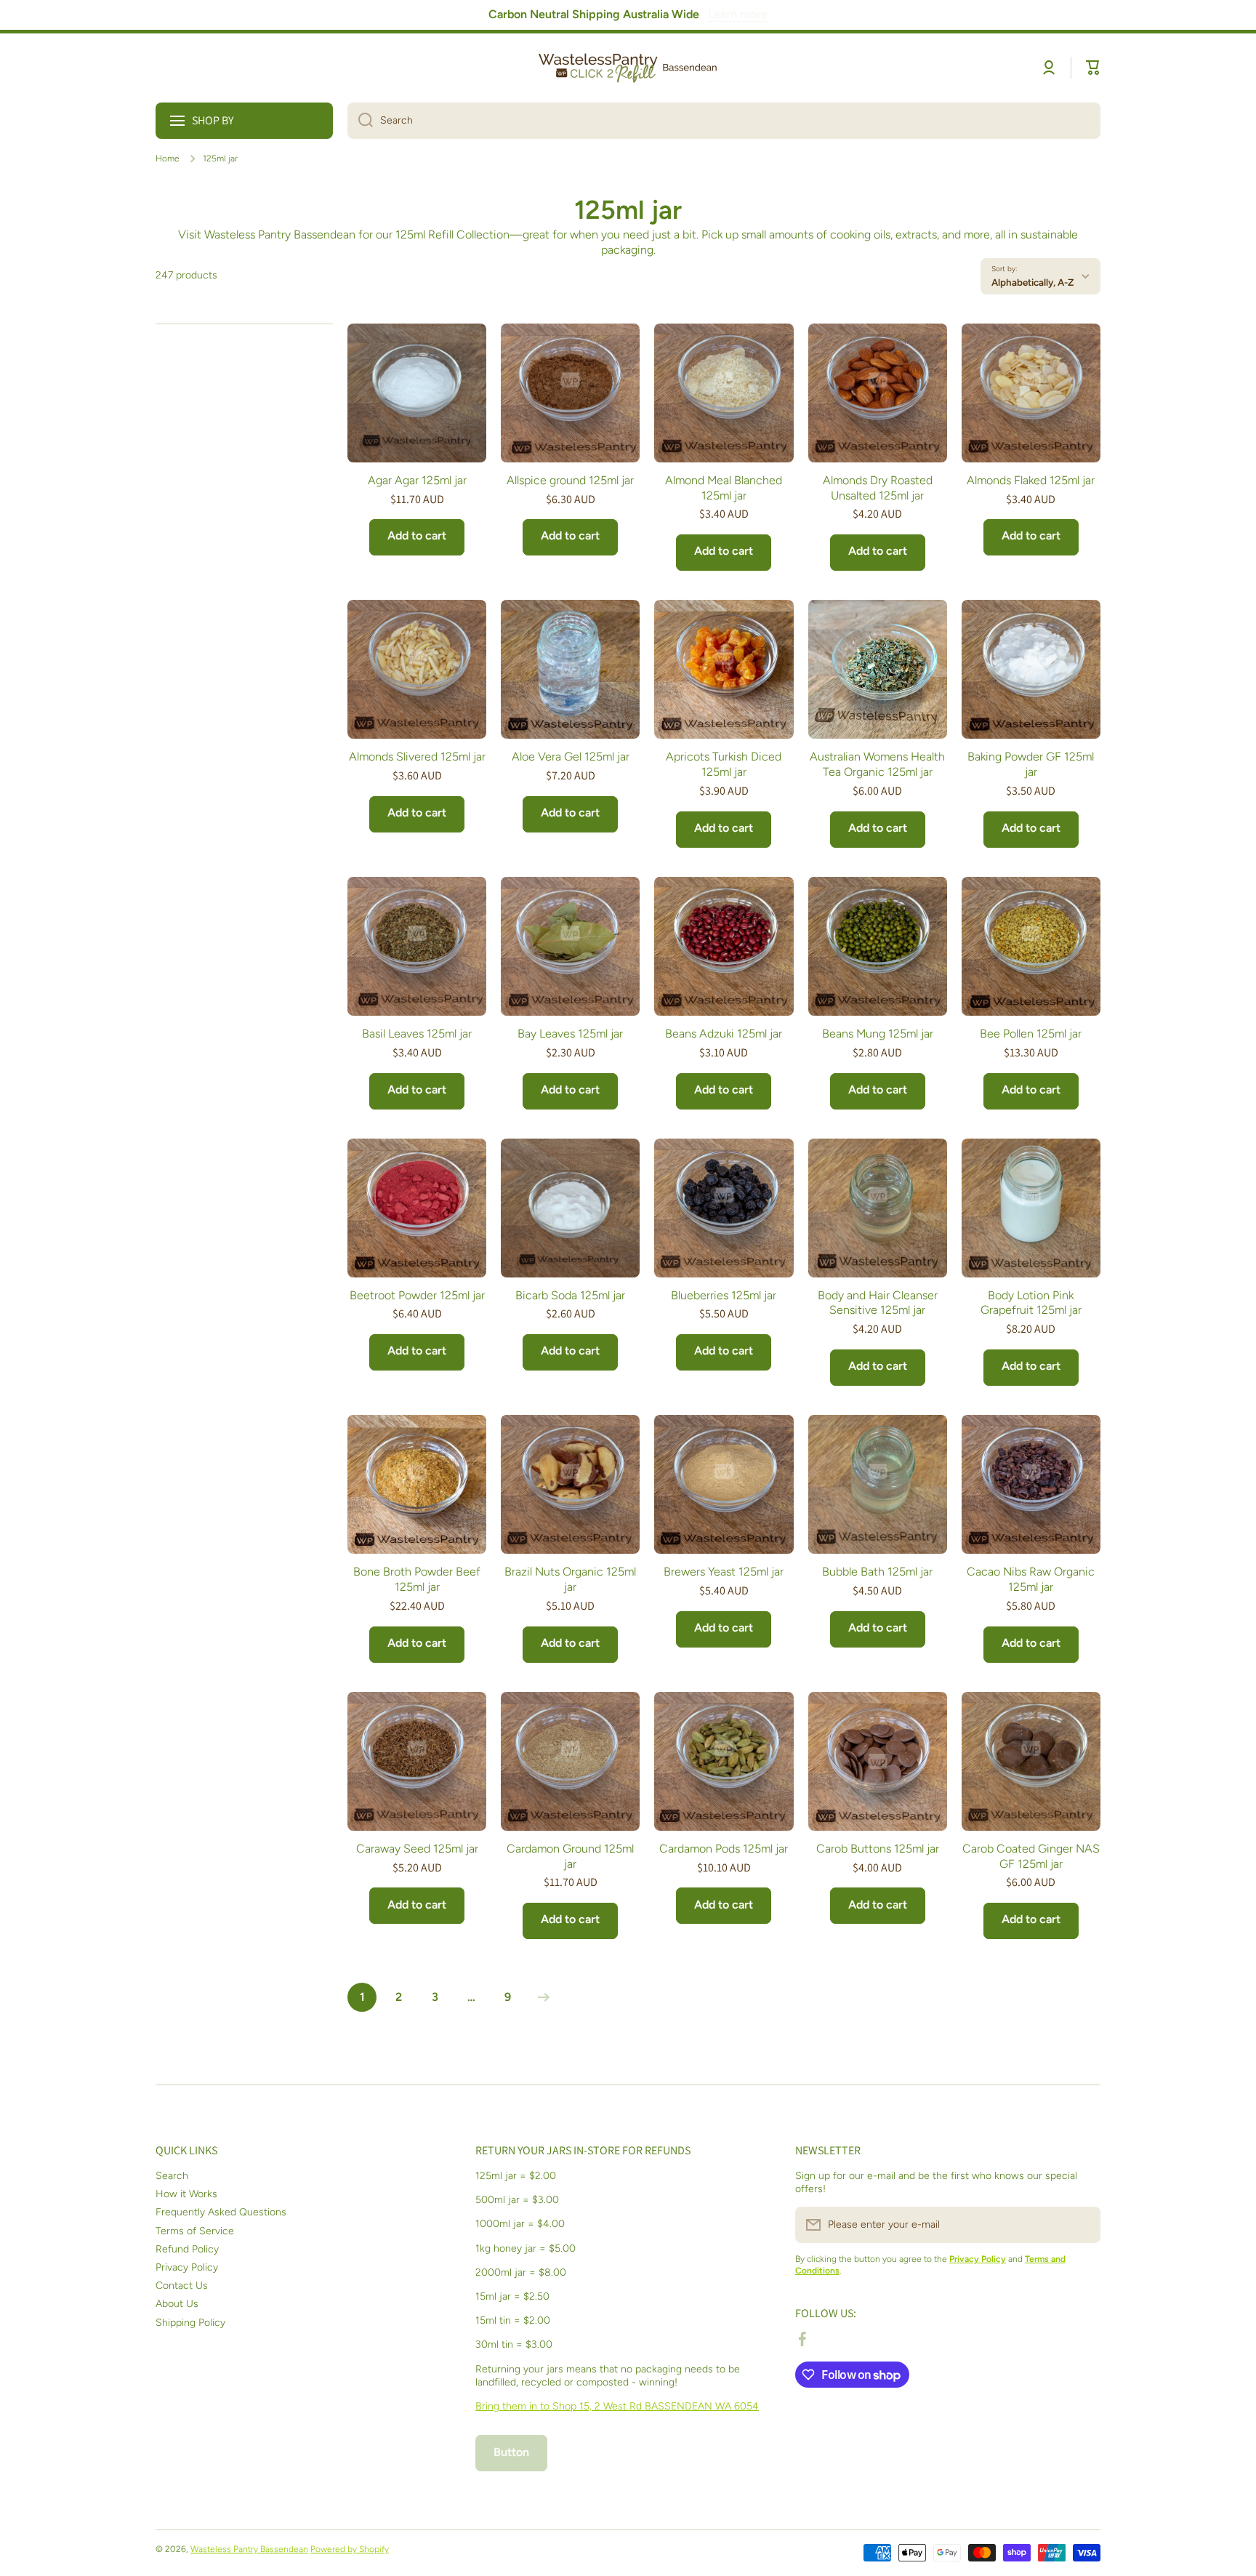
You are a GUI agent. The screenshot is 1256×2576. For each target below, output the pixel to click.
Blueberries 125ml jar (724, 1295)
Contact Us (182, 2286)
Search (172, 2176)
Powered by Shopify (350, 2549)
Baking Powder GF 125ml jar (1031, 764)
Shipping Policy (190, 2323)
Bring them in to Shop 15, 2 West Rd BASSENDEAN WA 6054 (617, 2406)
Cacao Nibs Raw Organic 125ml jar (1031, 1579)
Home (168, 159)
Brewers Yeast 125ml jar (724, 1572)
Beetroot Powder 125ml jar (417, 1295)
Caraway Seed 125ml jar (417, 1849)
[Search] (360, 121)
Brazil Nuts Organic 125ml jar (570, 1579)
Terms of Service (195, 2231)
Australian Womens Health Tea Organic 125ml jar (877, 764)
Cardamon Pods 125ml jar (724, 1849)
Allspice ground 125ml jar (570, 480)
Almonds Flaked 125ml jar (1031, 480)
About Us (177, 2304)
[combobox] (724, 121)
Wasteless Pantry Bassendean (249, 2549)
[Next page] (540, 1997)
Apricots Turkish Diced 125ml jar (724, 764)
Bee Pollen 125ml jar (1031, 1034)
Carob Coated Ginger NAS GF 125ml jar (1031, 1856)
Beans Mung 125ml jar (878, 1034)
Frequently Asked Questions (221, 2212)
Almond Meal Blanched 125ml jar (724, 488)
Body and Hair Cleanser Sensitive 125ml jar (878, 1303)
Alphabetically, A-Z (1032, 282)
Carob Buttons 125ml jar (878, 1849)
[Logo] (628, 68)
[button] (1093, 68)
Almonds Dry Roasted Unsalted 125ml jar (878, 488)
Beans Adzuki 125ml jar (724, 1034)
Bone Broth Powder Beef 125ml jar (417, 1579)
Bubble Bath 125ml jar (877, 1572)
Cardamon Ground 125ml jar (570, 1856)
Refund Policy (187, 2249)
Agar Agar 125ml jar (417, 480)
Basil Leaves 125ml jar (417, 1034)
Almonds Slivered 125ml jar (417, 757)
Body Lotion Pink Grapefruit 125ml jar (1031, 1303)
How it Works (186, 2194)
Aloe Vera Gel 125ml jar (571, 757)
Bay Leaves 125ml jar (570, 1034)
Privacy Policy (187, 2267)
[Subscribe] (1082, 2225)
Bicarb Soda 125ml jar (570, 1295)
